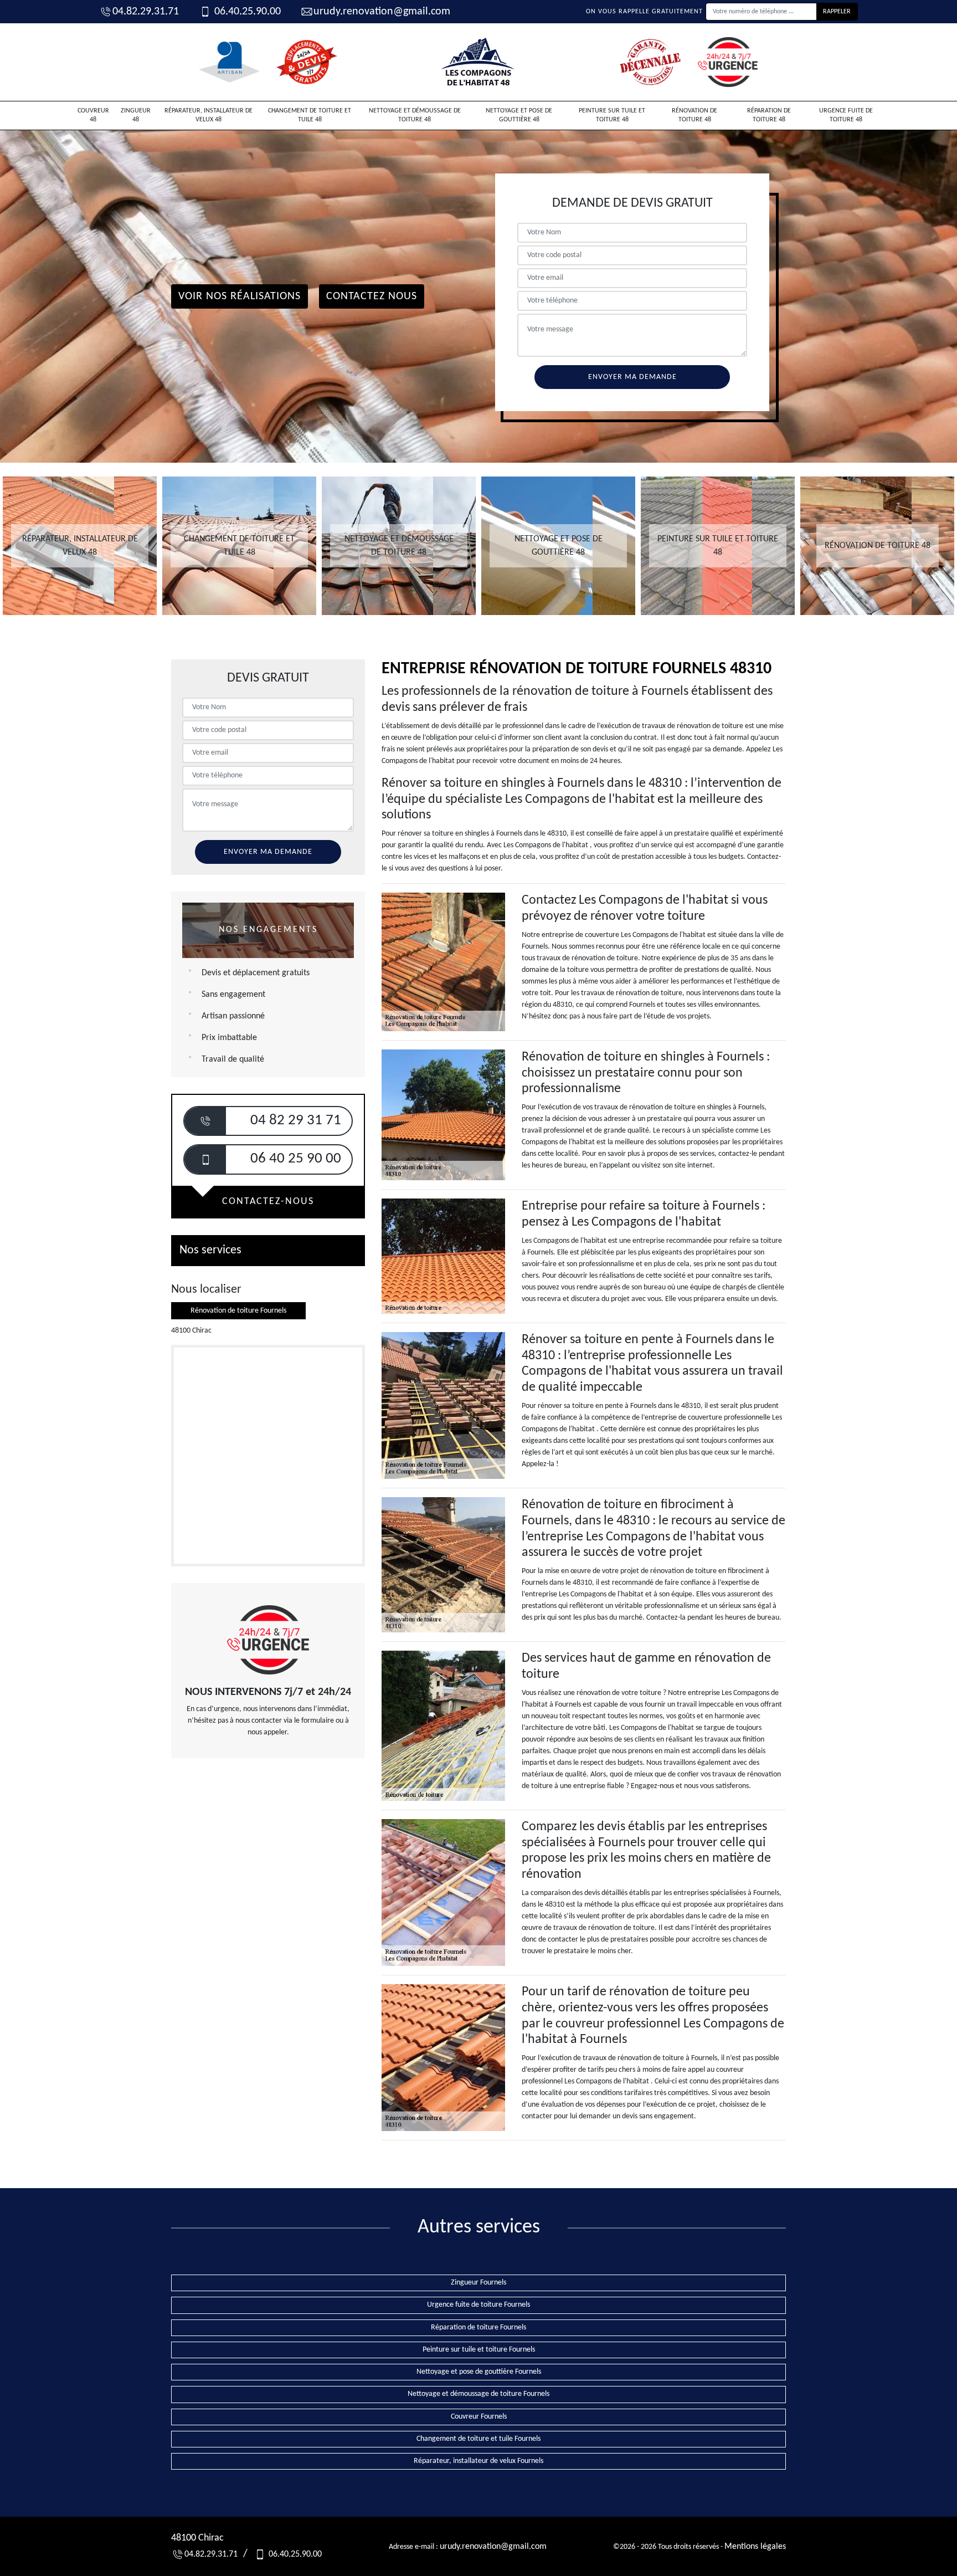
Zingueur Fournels (478, 2283)
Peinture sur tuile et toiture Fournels (479, 2350)
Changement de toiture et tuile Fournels (478, 2439)
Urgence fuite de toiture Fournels (478, 2305)
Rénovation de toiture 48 (694, 115)
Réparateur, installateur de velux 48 (209, 115)
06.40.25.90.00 (246, 12)
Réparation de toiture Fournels (478, 2327)
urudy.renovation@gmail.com (382, 12)
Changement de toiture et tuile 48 (310, 115)
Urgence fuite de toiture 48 (846, 115)
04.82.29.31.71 (146, 12)
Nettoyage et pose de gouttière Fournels (479, 2372)
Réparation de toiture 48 (769, 115)
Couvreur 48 (93, 115)
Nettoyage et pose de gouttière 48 (519, 115)
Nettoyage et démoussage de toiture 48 (415, 115)
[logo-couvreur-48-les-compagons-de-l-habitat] (478, 62)
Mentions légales (755, 2547)
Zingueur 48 (136, 115)
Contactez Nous (372, 296)
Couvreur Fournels (479, 2417)
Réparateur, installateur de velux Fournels (478, 2461)
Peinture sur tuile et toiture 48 (612, 115)
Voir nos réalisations (240, 296)
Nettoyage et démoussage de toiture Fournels (478, 2394)
